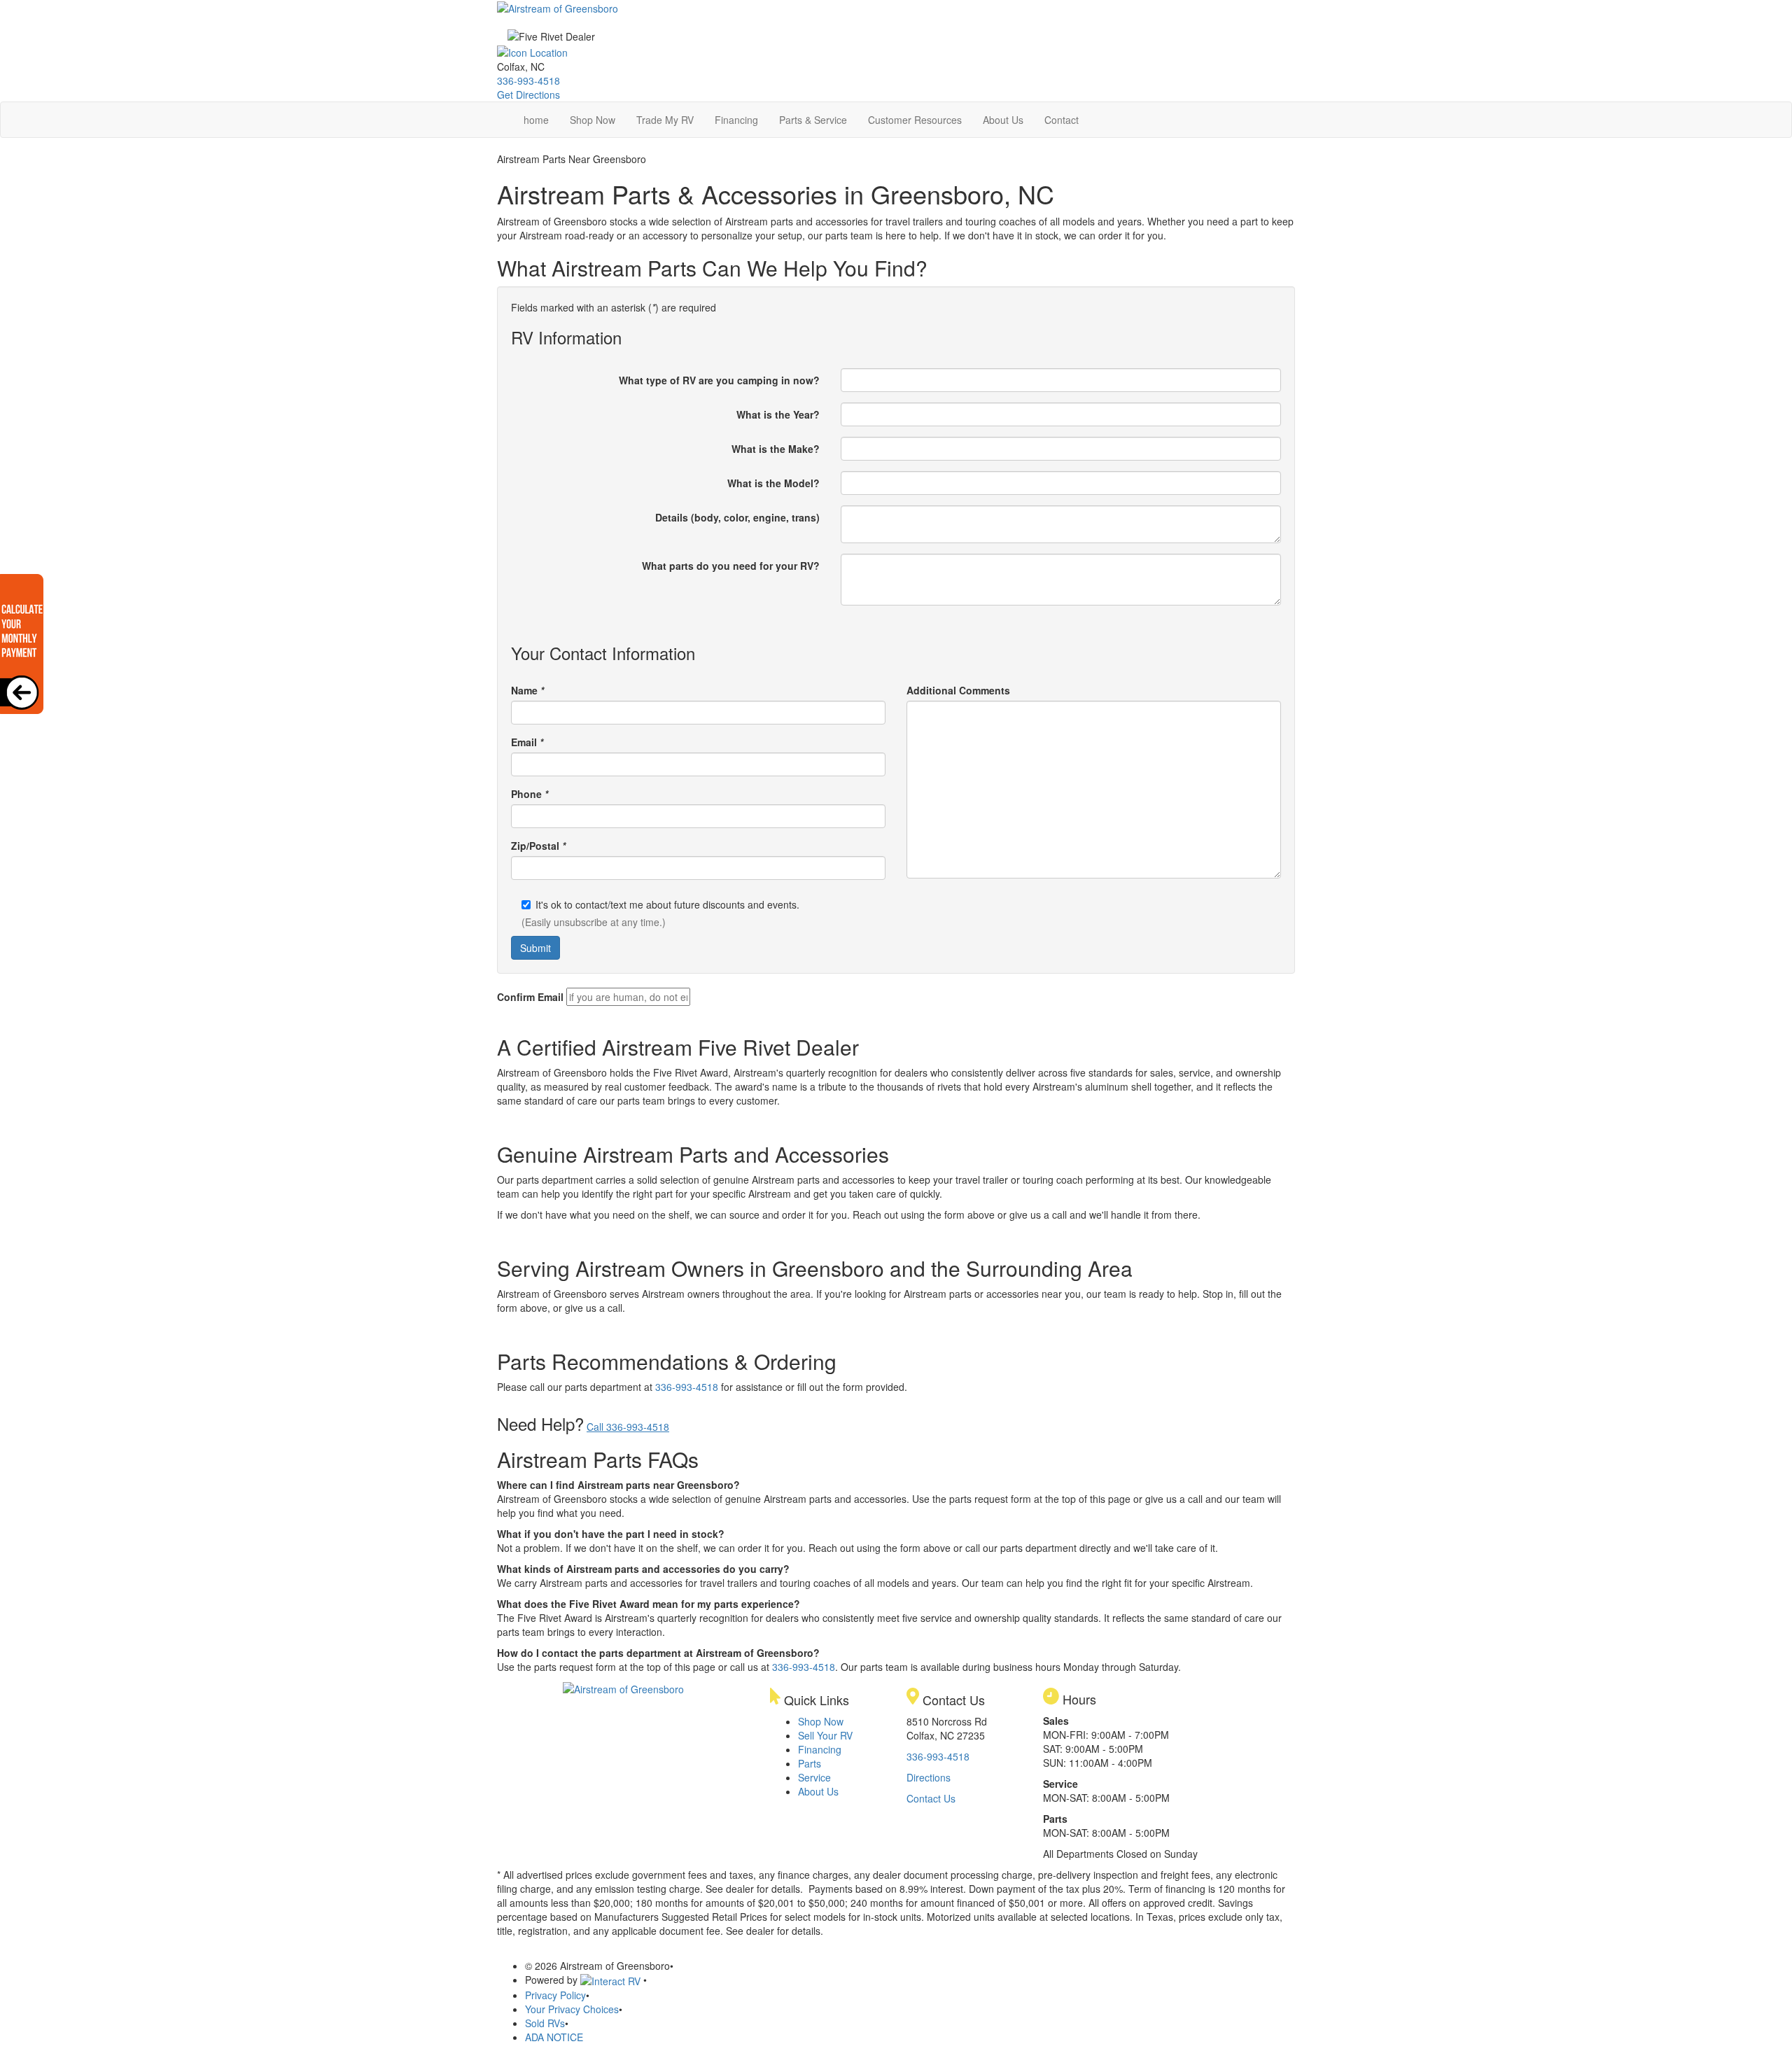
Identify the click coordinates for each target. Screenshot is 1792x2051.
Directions (929, 1777)
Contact (1062, 120)
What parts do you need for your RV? (731, 566)
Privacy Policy (555, 1995)
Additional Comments (958, 690)
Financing (736, 120)
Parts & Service (813, 120)
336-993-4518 (528, 80)
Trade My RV (665, 120)
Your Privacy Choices (572, 2009)
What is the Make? (776, 449)
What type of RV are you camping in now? (719, 380)
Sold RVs (545, 2023)
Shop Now (593, 120)
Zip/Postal (538, 846)
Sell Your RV (825, 1735)
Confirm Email (530, 997)
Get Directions (528, 94)
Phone (530, 794)
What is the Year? (778, 414)
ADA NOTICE (554, 2037)
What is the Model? (773, 483)
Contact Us (931, 1798)
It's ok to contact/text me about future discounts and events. (667, 904)
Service (814, 1777)
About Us (1003, 120)
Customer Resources (915, 120)
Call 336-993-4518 (628, 1427)
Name (527, 690)
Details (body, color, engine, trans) (737, 517)
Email (527, 742)
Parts (810, 1763)
